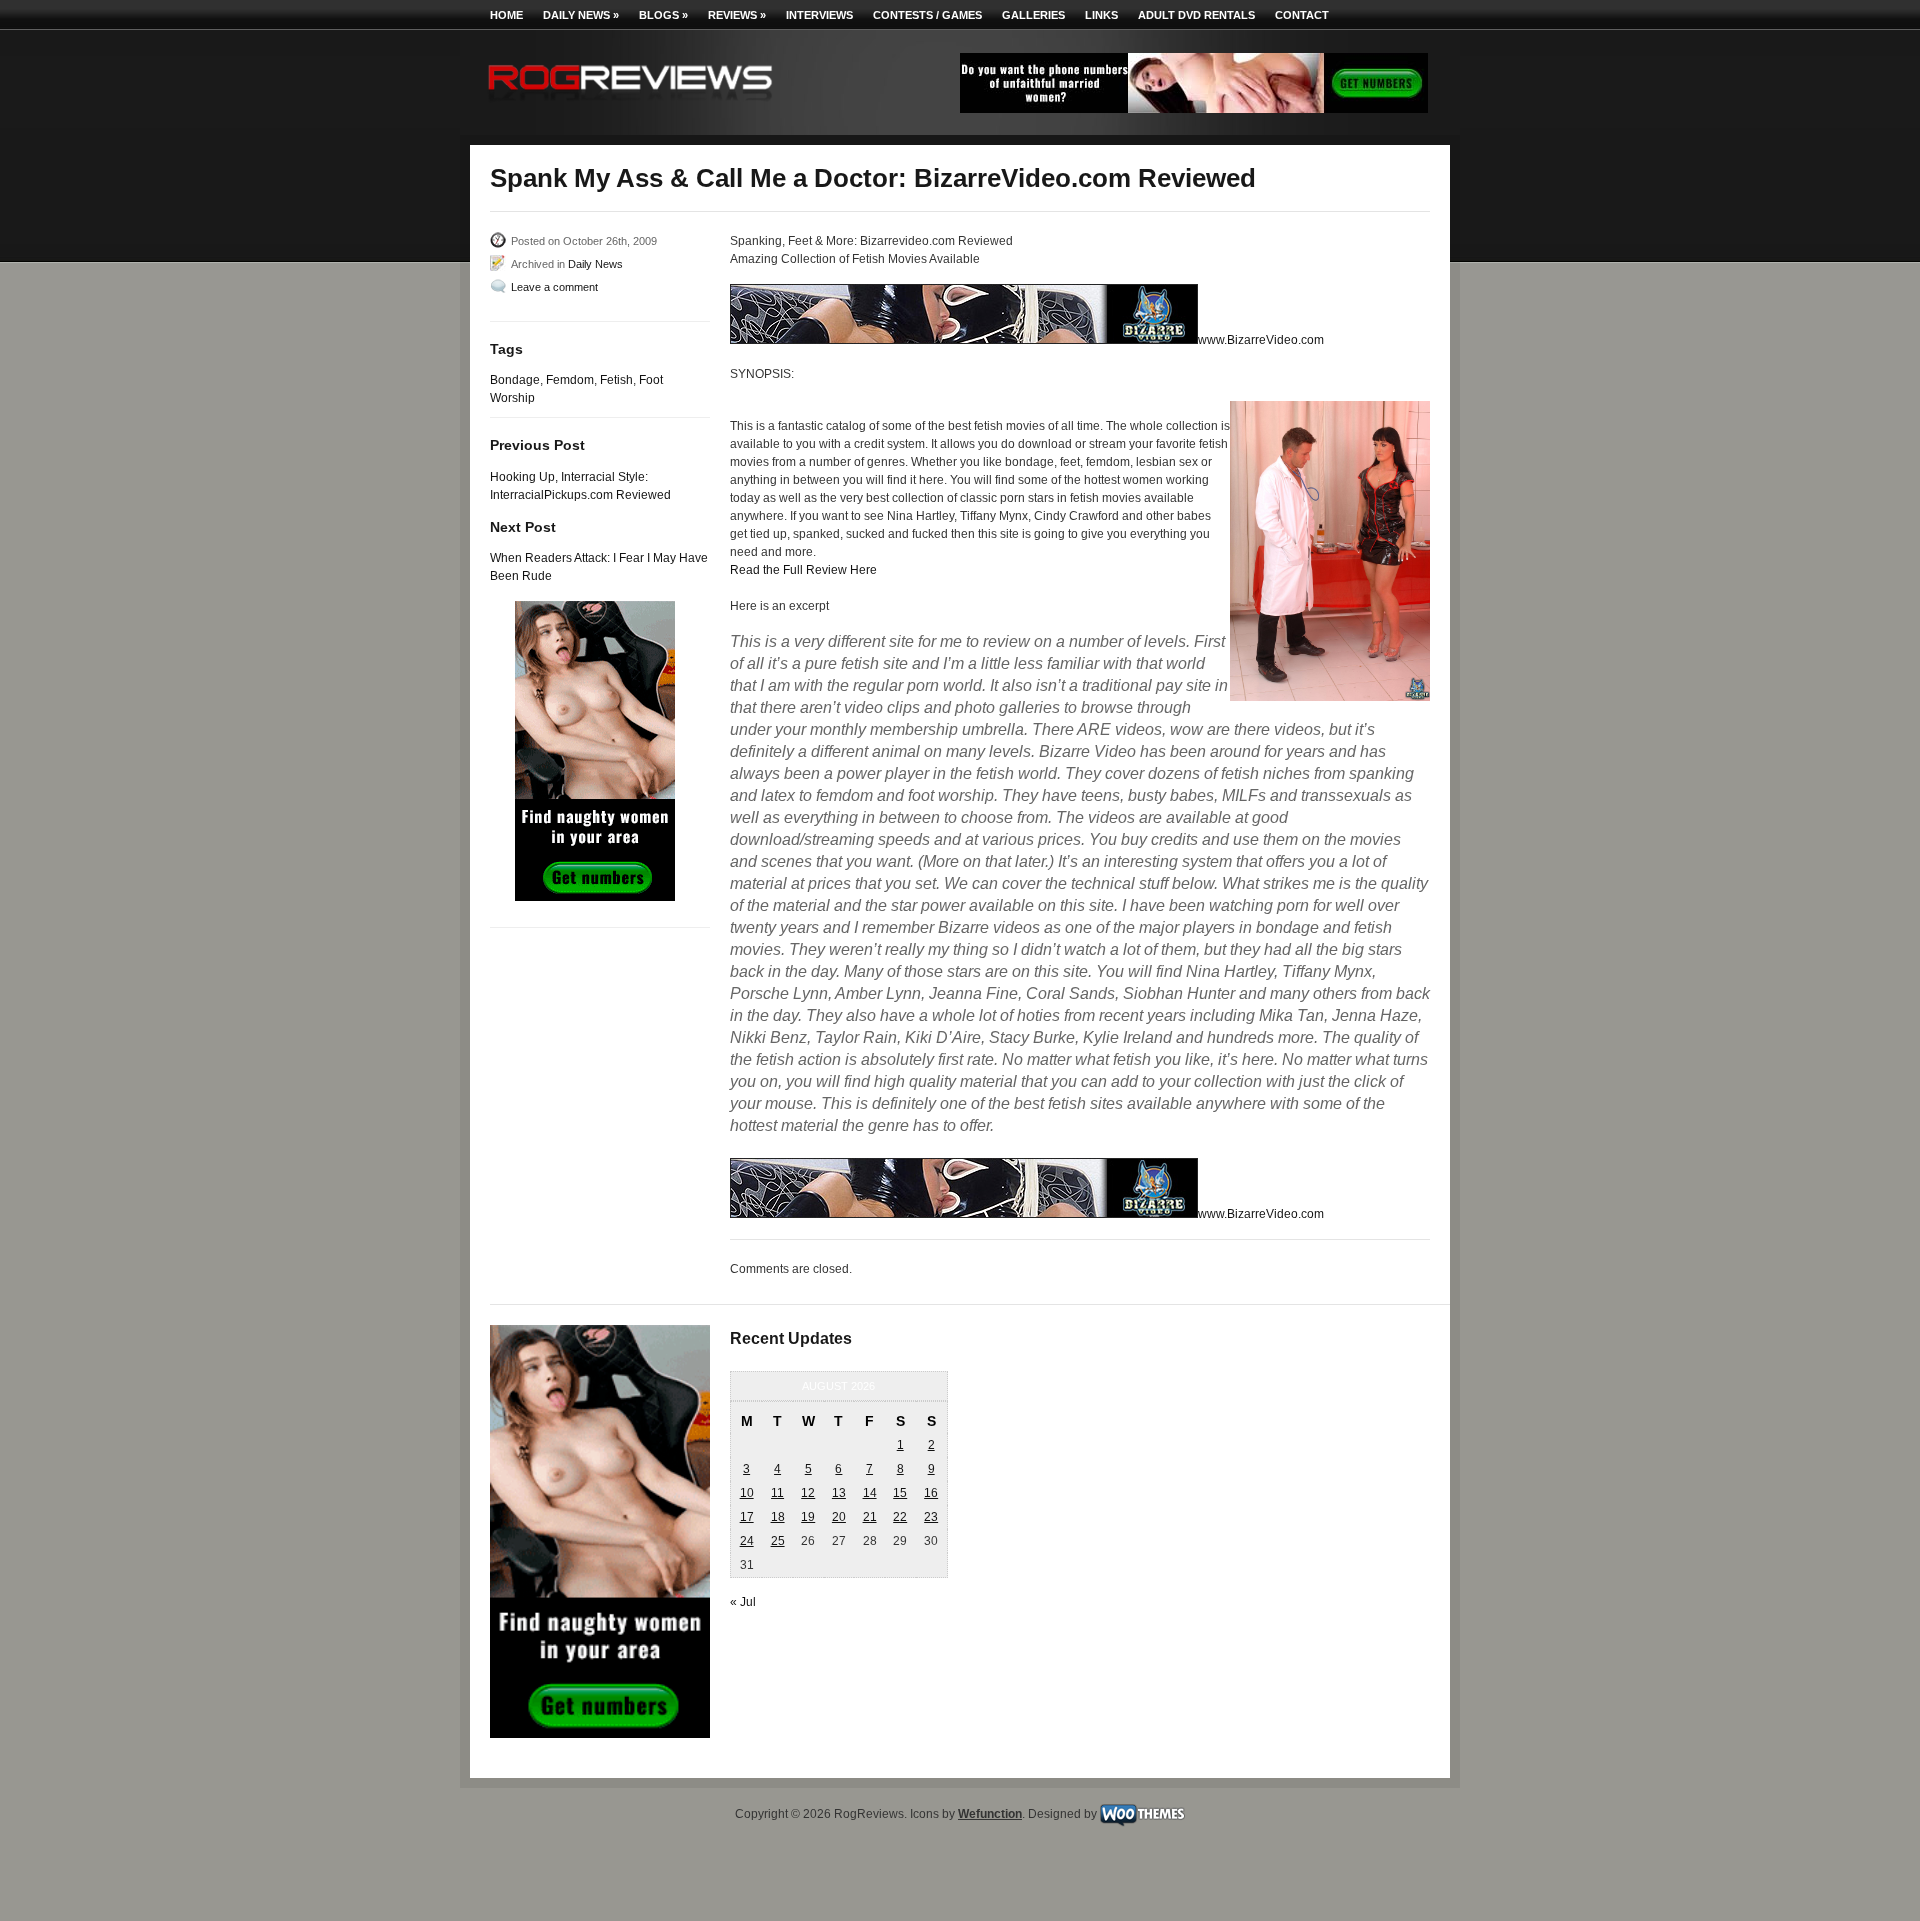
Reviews (737, 15)
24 (747, 1541)
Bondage (515, 380)
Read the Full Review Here (803, 570)
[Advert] (1194, 109)
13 (839, 1493)
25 (778, 1541)
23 (931, 1517)
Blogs (663, 15)
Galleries (1033, 15)
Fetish (616, 380)
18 (778, 1517)
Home (506, 15)
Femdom (570, 380)
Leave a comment (554, 287)
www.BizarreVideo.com (1261, 340)
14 (870, 1493)
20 (839, 1517)
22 (900, 1517)
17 (747, 1517)
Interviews (819, 15)
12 (808, 1493)
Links (1101, 15)
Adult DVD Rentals (1196, 15)
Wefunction (990, 1814)
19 (808, 1517)
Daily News (581, 15)
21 (870, 1517)
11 (777, 1493)
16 (931, 1493)
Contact (1302, 15)
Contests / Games (927, 15)
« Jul (743, 1602)
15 (900, 1493)
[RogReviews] (630, 105)
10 (747, 1493)
